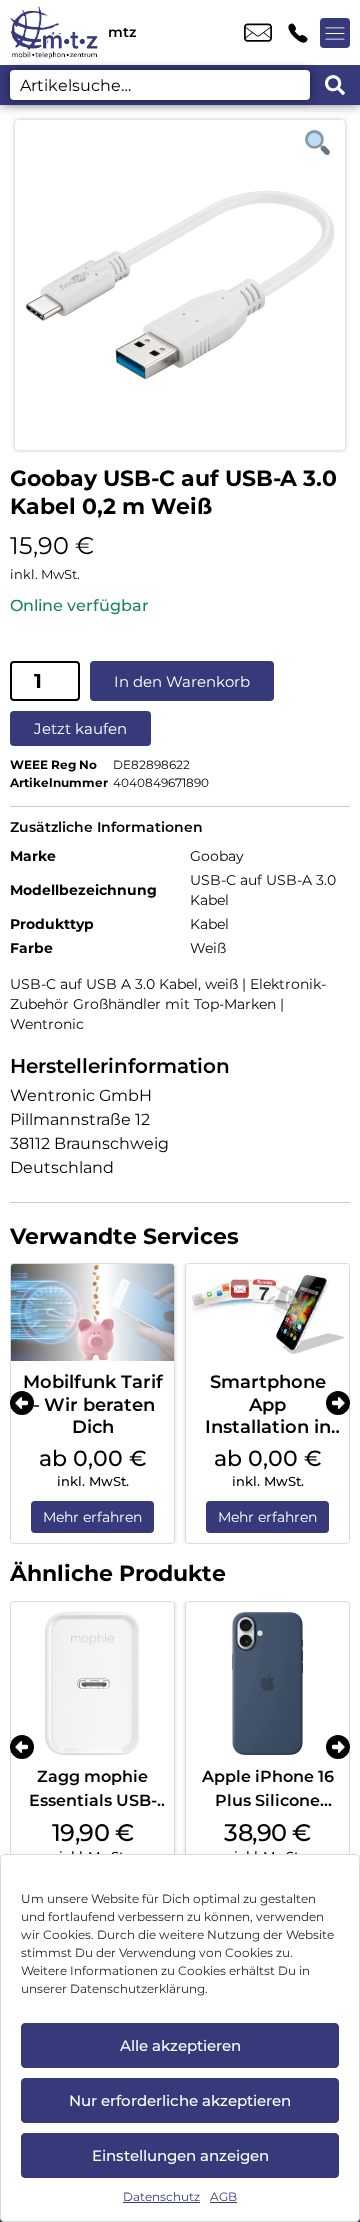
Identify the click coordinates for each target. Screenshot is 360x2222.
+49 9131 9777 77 (298, 33)
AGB (223, 2196)
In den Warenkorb (182, 681)
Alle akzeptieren (180, 2045)
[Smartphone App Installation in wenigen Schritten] (267, 1313)
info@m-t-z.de (258, 33)
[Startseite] (54, 32)
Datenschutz (161, 2196)
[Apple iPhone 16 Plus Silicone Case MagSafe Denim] (267, 1683)
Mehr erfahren (92, 1517)
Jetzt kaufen (80, 728)
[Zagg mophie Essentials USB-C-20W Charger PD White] (92, 1683)
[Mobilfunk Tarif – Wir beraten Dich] (92, 1313)
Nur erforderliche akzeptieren (180, 2100)
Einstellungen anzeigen (180, 2155)
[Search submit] (335, 85)
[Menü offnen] (335, 33)
